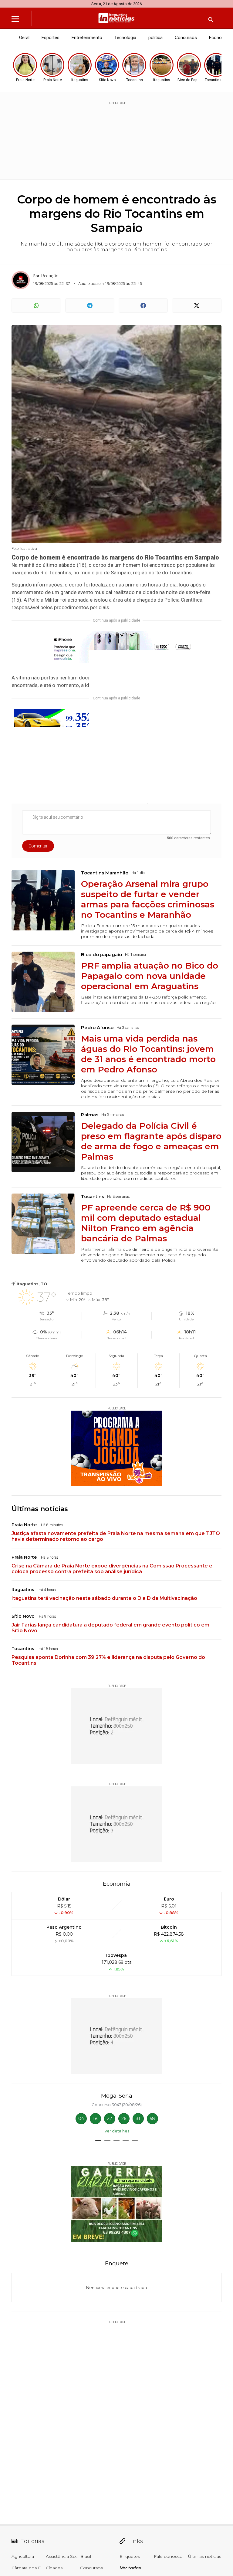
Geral (24, 38)
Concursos (186, 38)
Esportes (51, 38)
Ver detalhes (117, 2131)
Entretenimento (87, 38)
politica (155, 38)
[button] (98, 2140)
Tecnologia (125, 38)
